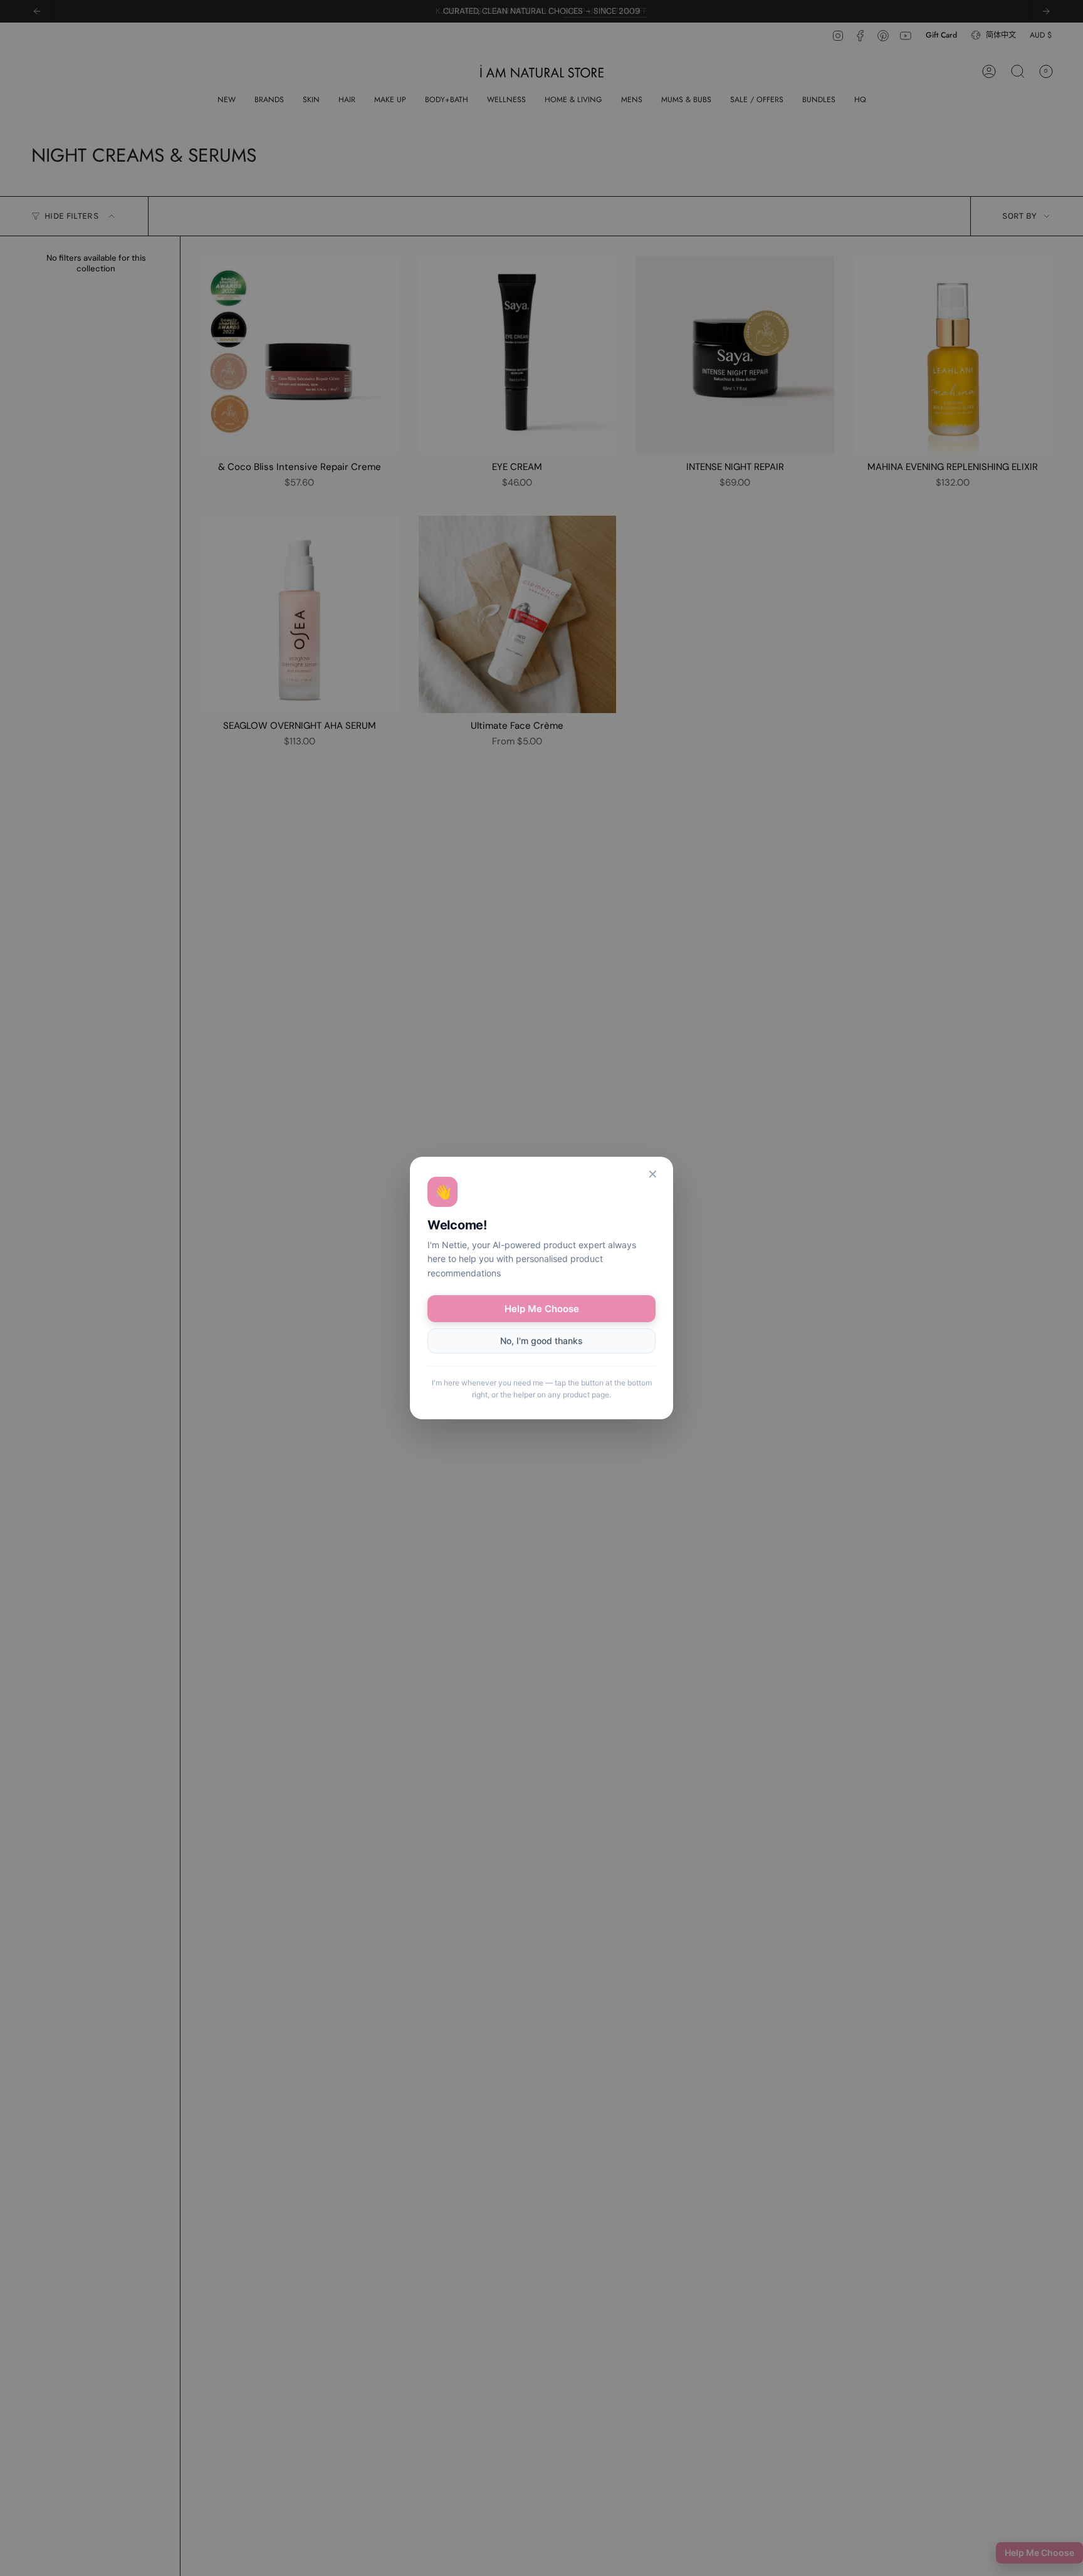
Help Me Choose (542, 1309)
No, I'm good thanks (541, 1341)
